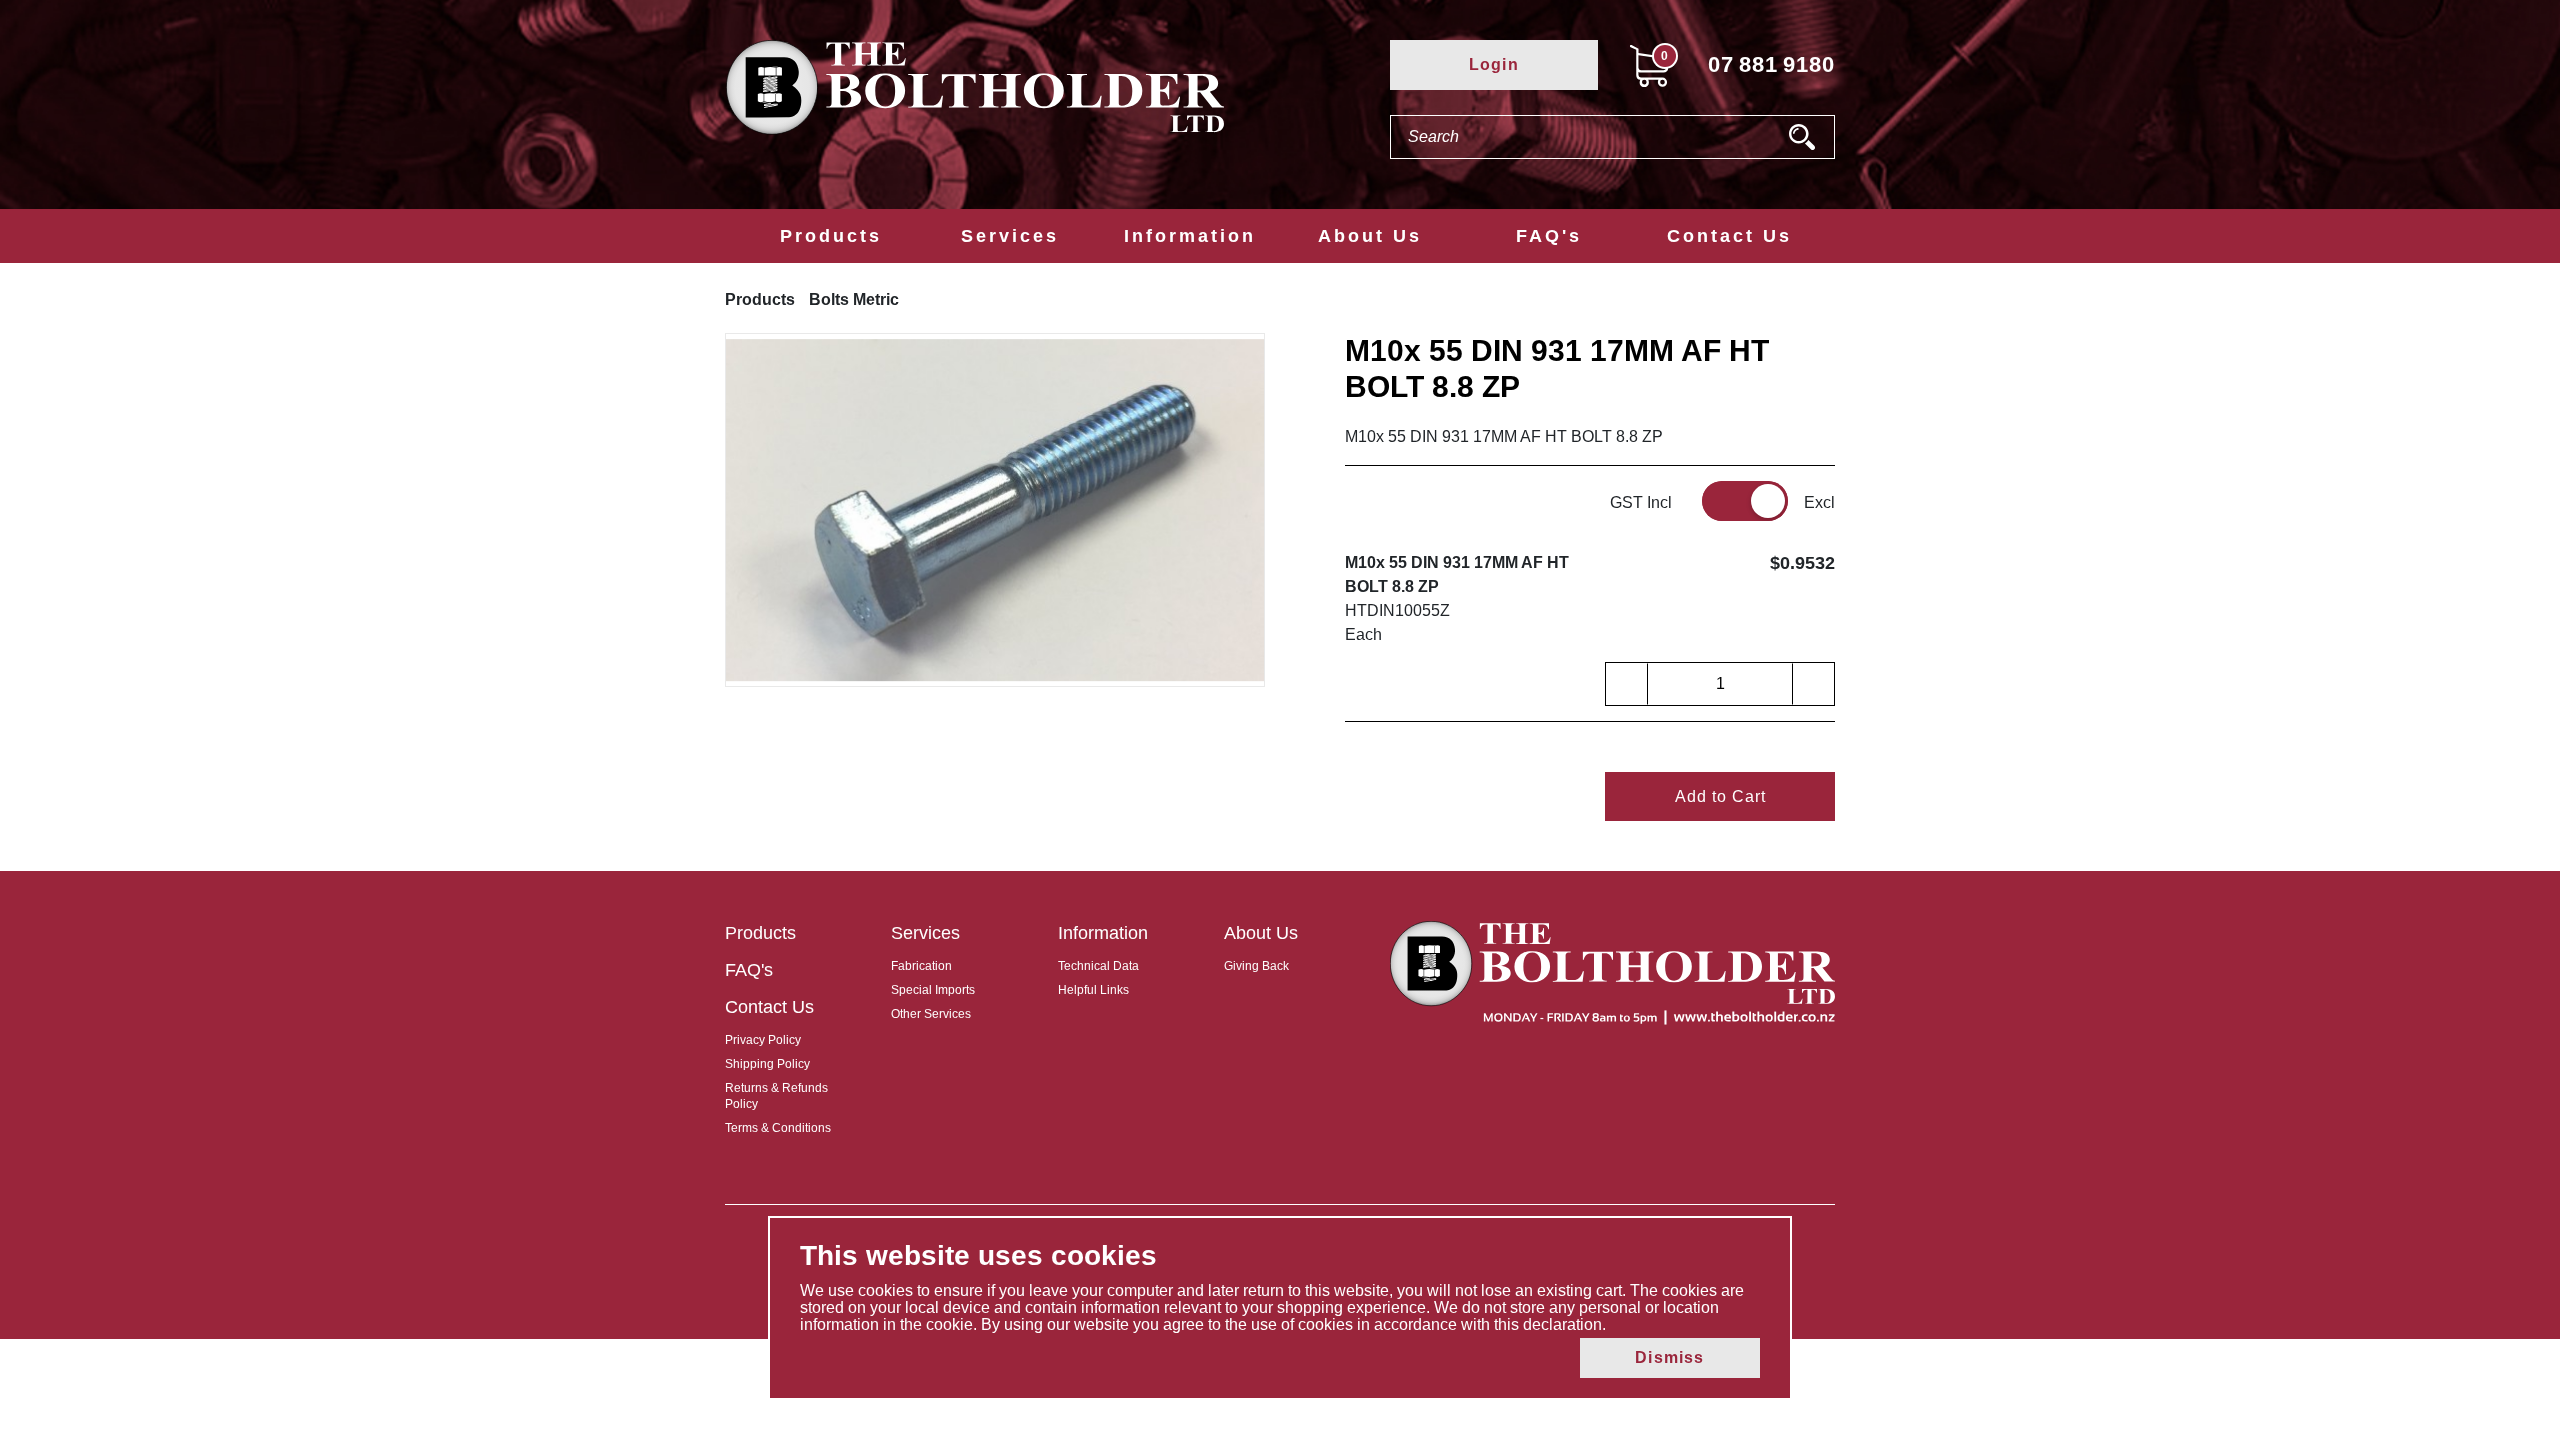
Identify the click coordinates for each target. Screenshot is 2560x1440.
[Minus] (1627, 684)
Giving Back (1256, 966)
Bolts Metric (854, 299)
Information (1190, 236)
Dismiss (1669, 1357)
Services (1010, 236)
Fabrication (921, 966)
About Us (1370, 236)
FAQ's (1549, 236)
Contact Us (1729, 236)
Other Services (931, 1014)
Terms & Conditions (778, 1128)
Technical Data (1098, 966)
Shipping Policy (767, 1064)
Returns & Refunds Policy (776, 1096)
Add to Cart (1720, 796)
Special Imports (933, 990)
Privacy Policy (763, 1040)
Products (831, 236)
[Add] (1813, 684)
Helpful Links (1093, 990)
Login (1494, 64)
